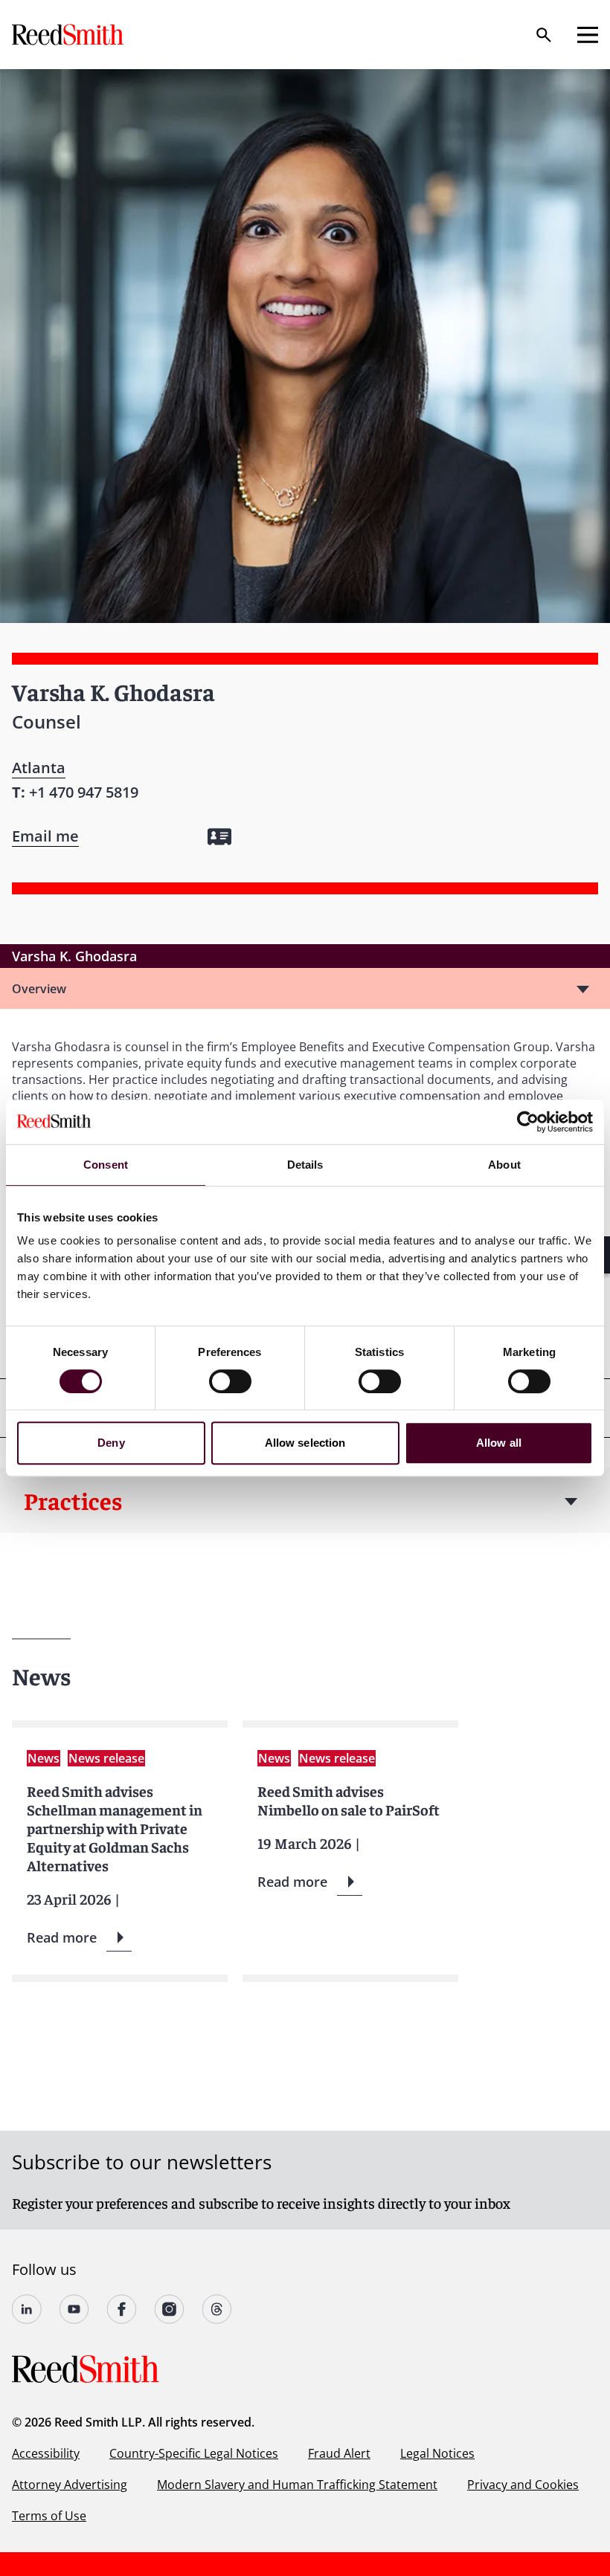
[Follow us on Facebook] (122, 2309)
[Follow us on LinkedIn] (27, 2309)
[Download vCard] (219, 837)
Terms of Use (49, 2516)
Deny (111, 1443)
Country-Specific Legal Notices (194, 2453)
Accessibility (46, 2453)
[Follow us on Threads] (217, 2309)
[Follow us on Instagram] (170, 2309)
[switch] (230, 1381)
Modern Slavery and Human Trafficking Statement (297, 2485)
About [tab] (504, 1165)
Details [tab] (305, 1165)
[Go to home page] (69, 35)
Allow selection (305, 1443)
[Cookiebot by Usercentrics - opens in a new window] (528, 1122)
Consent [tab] (106, 1165)
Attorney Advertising (70, 2485)
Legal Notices (437, 2453)
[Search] (544, 35)
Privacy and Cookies (523, 2485)
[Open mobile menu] (588, 35)
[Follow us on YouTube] (74, 2309)
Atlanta (39, 768)
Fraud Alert (339, 2453)
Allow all (499, 1443)
